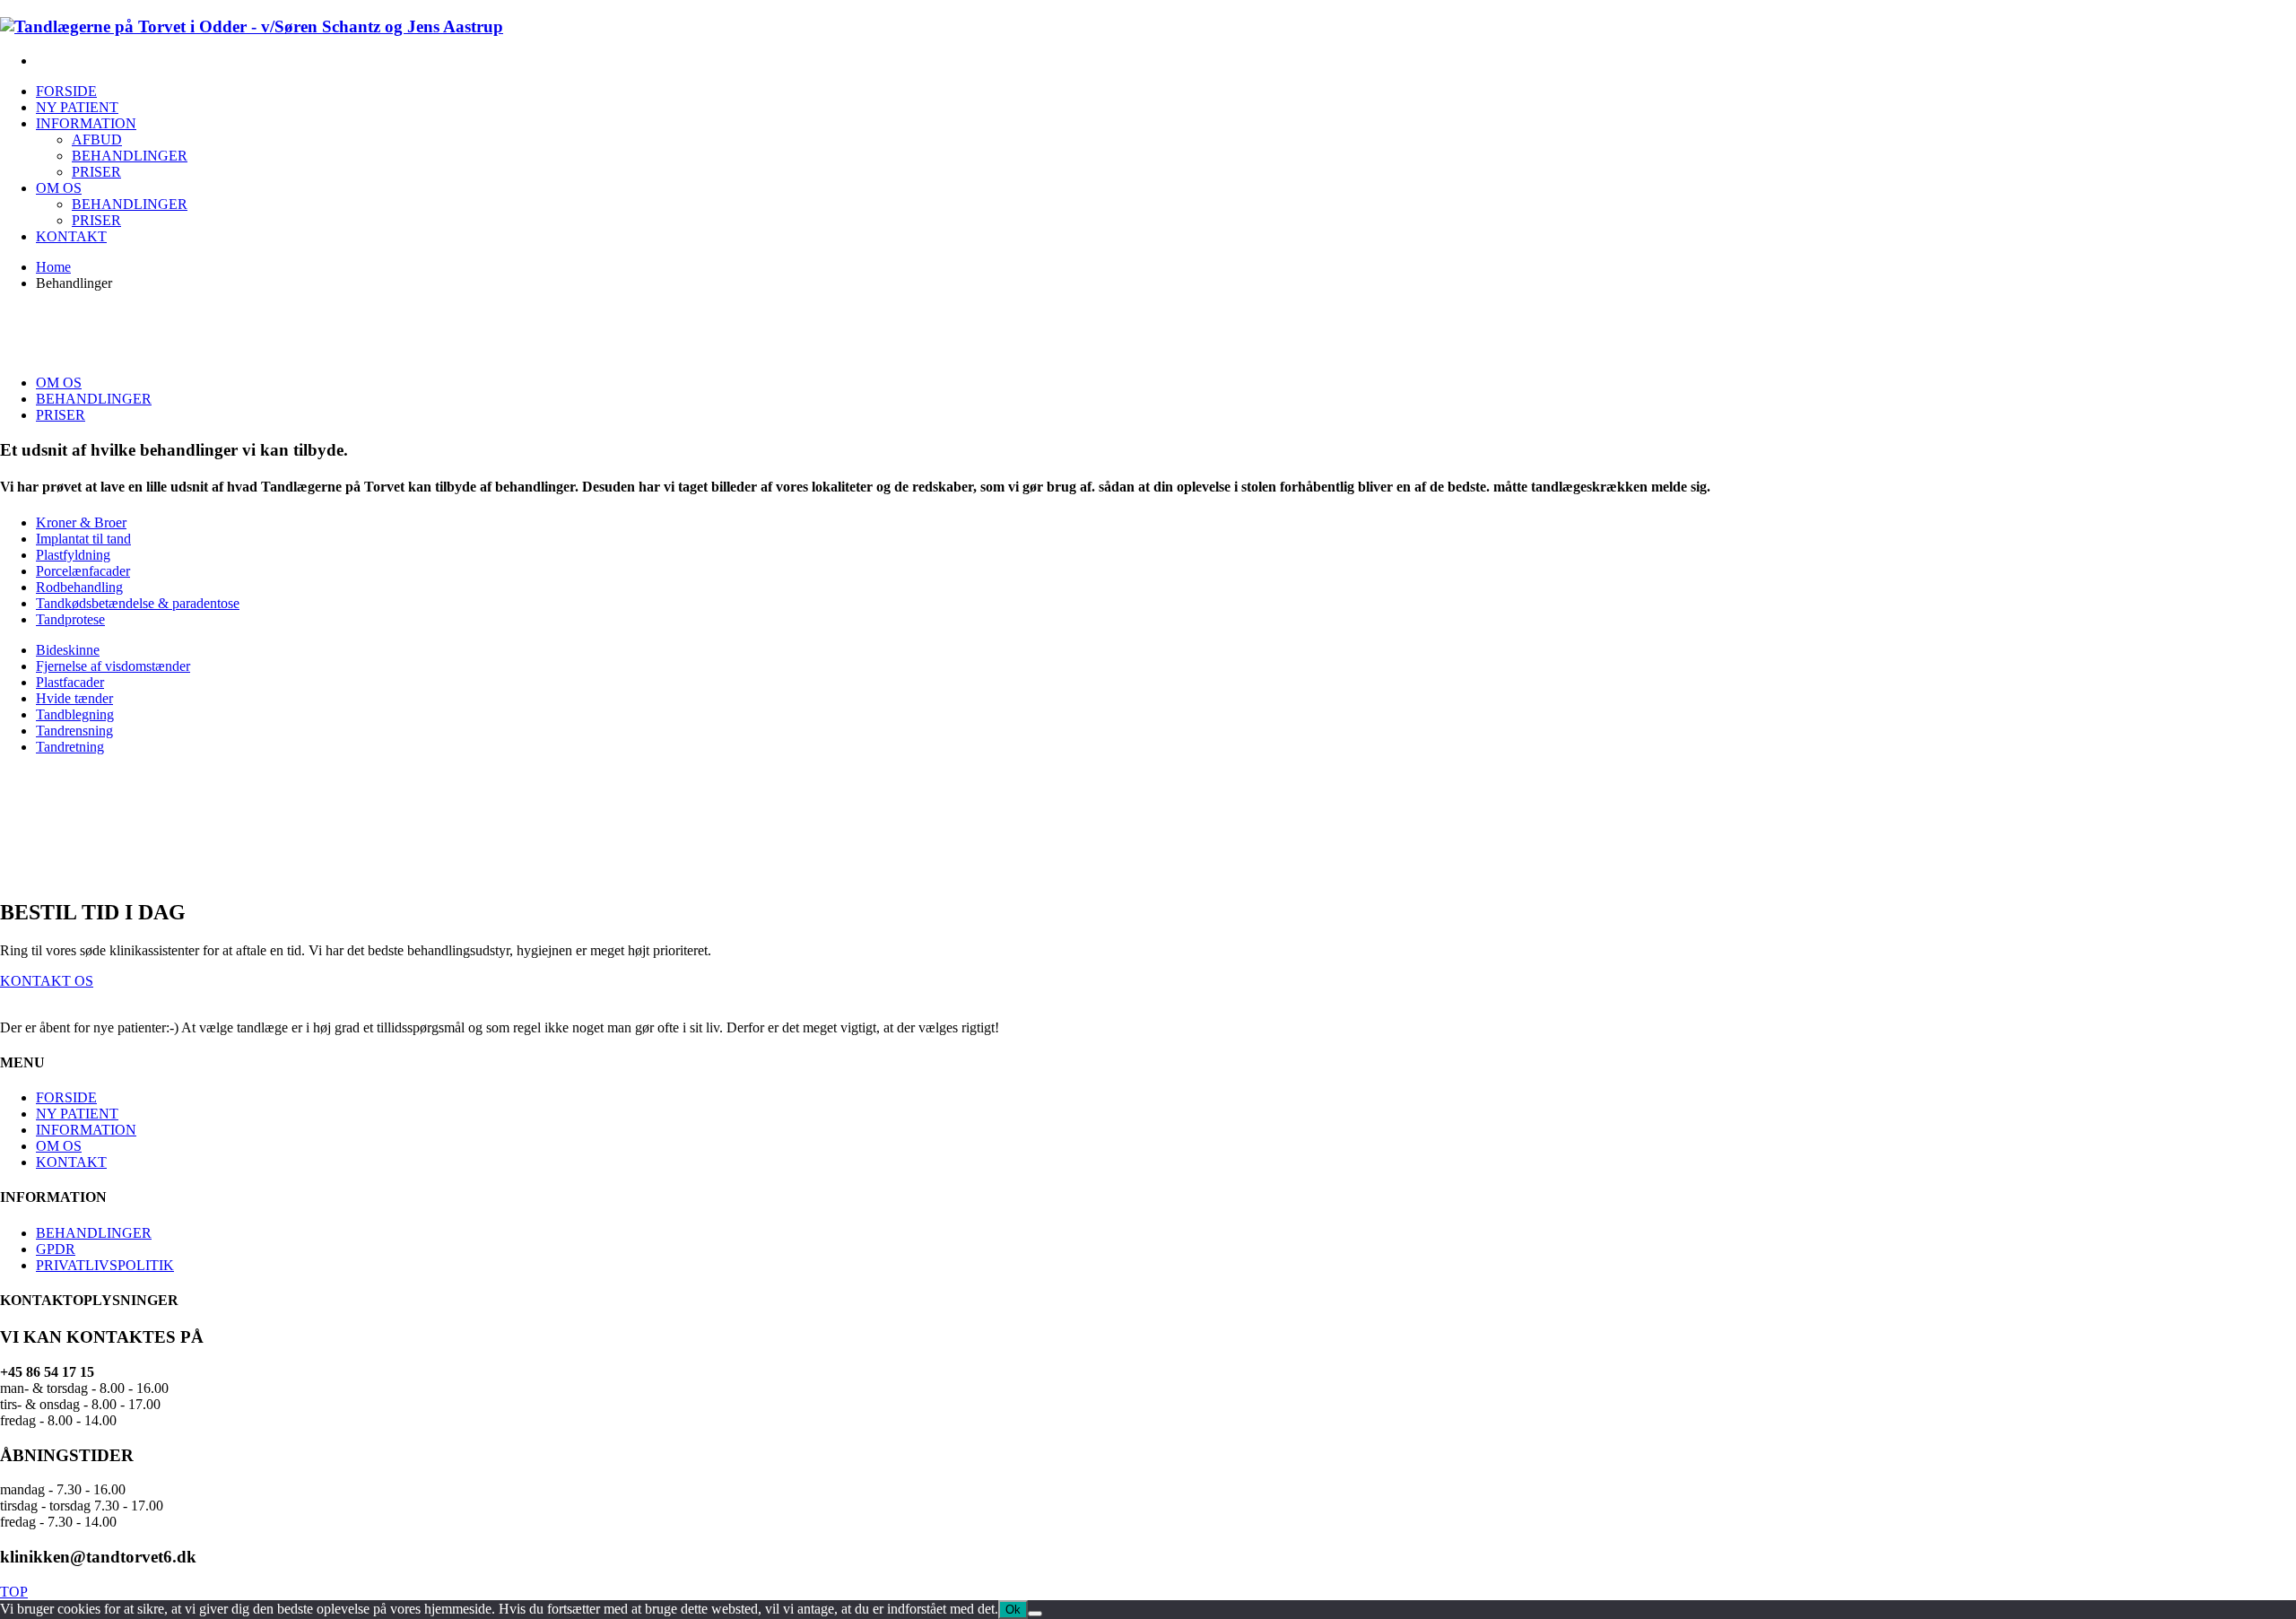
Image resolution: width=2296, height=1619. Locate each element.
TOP (14, 1592)
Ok (1013, 1610)
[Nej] (1035, 1614)
